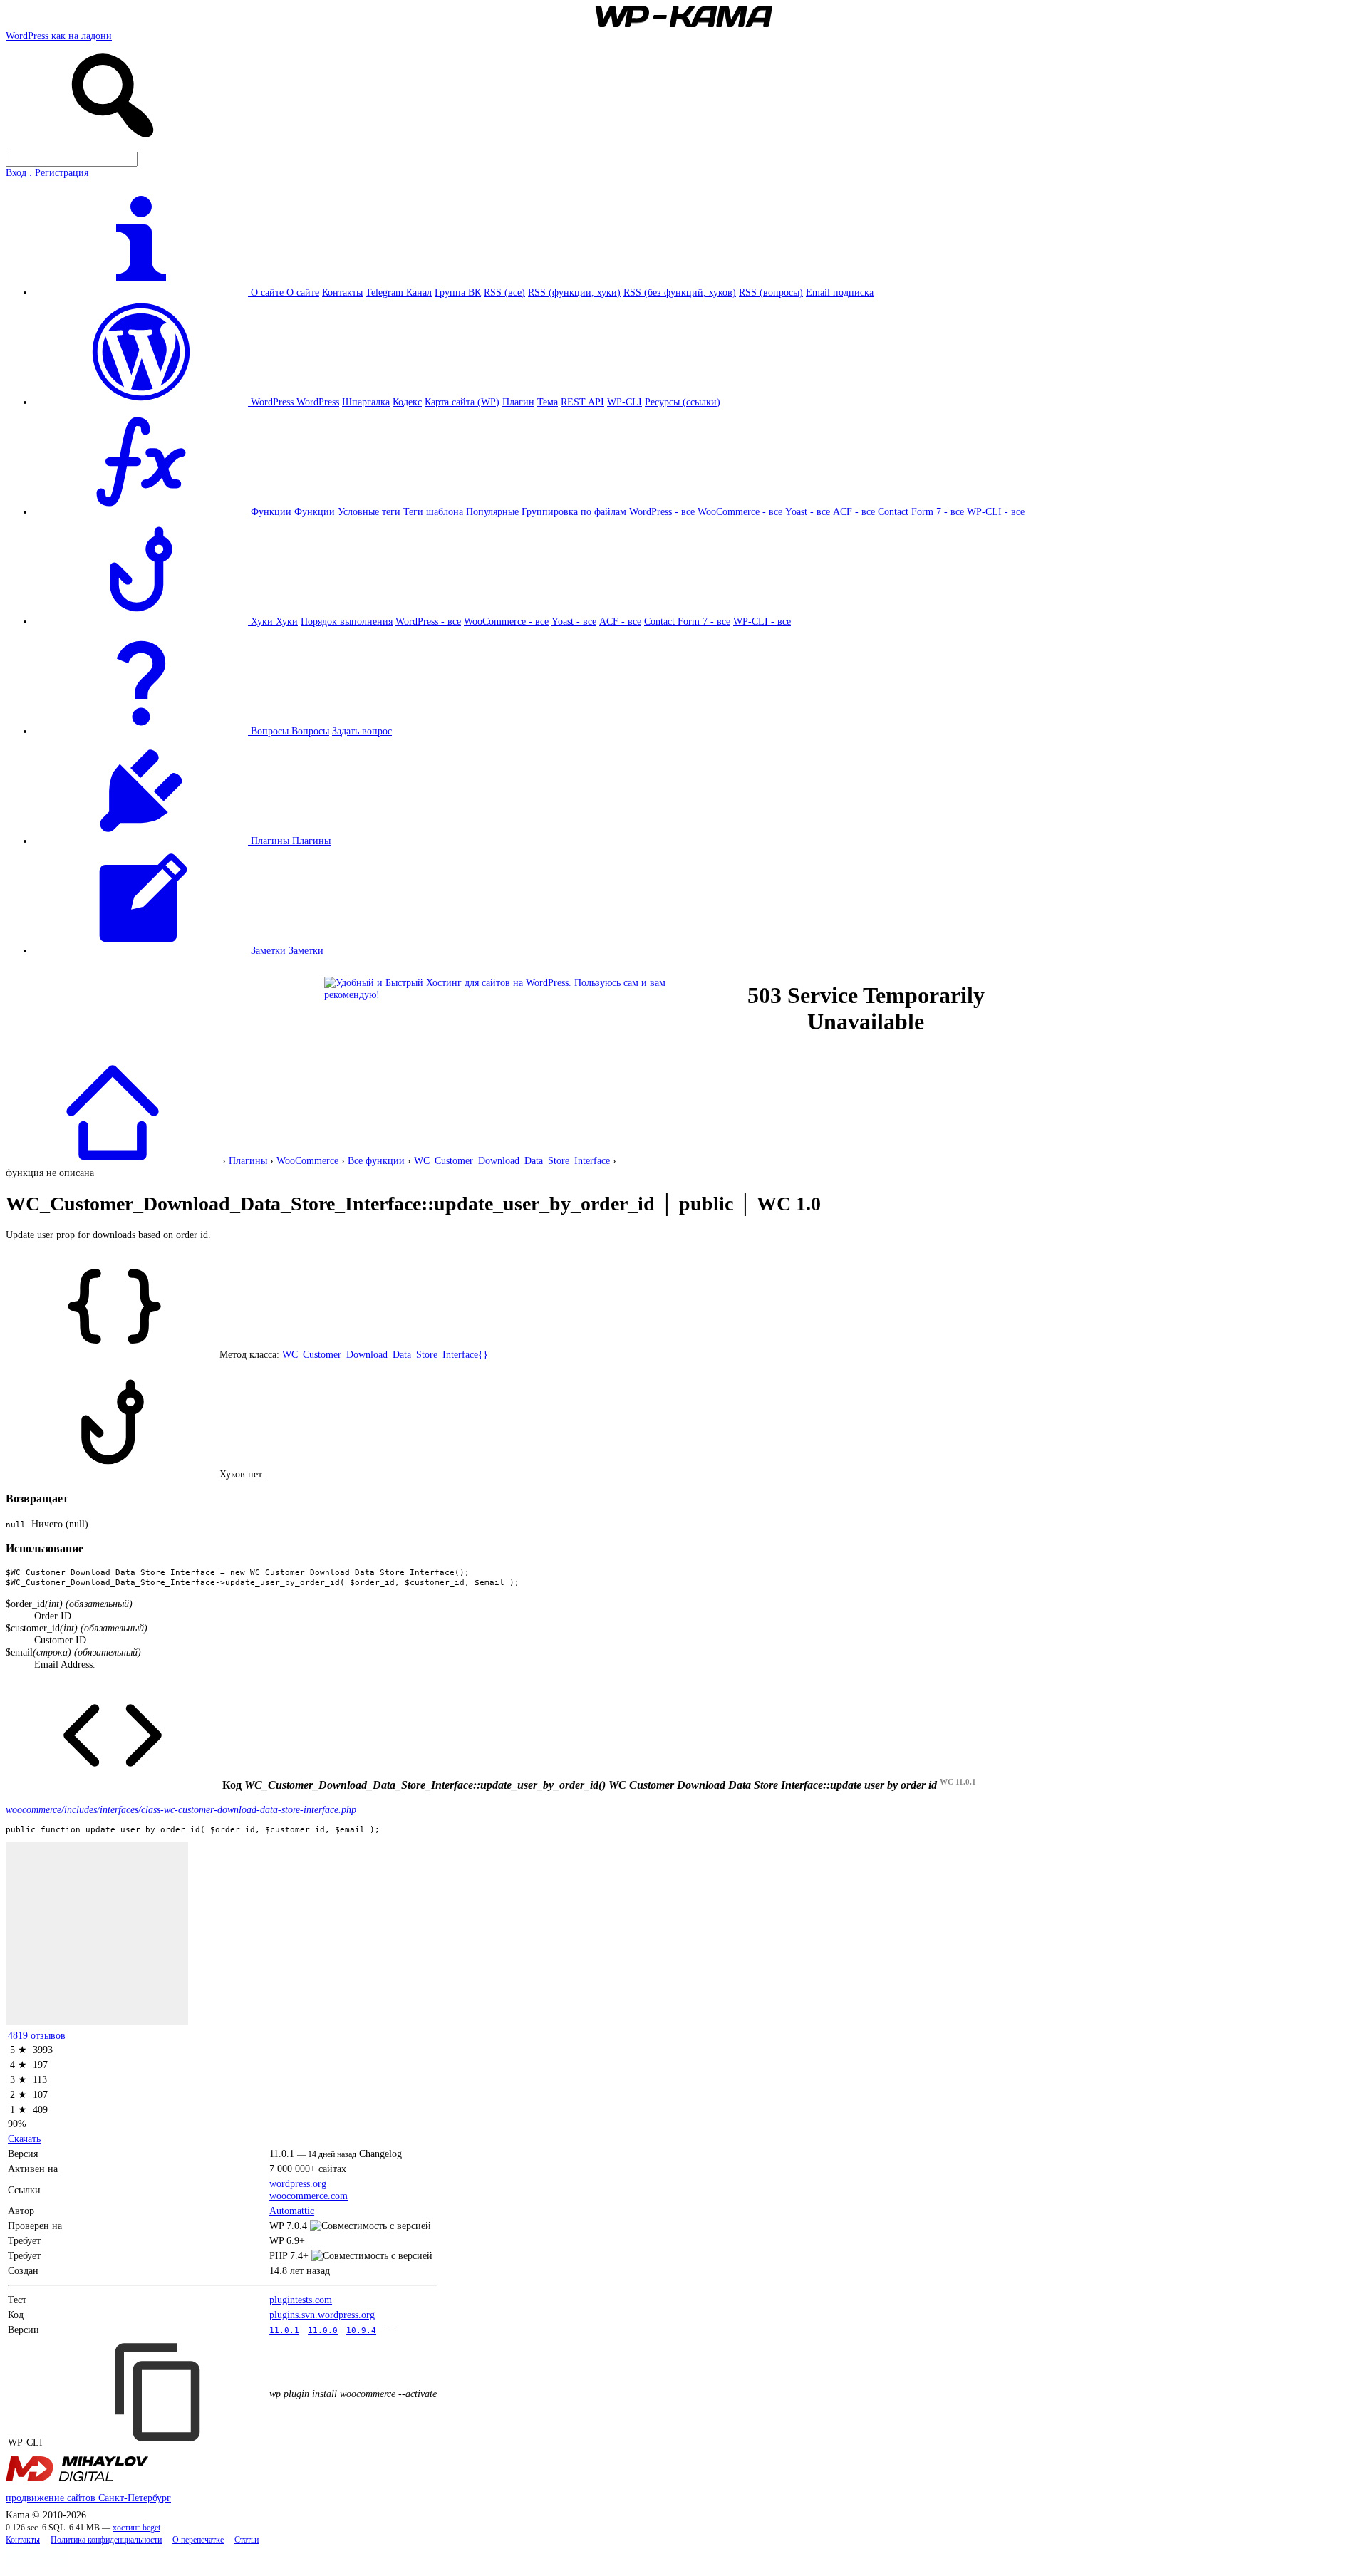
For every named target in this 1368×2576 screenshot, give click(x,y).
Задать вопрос (362, 731)
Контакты (342, 292)
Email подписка (840, 292)
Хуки (287, 621)
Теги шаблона (433, 511)
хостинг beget (136, 2528)
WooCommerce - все (740, 511)
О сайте (303, 292)
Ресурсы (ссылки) (683, 402)
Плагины (311, 841)
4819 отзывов (37, 2035)
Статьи (247, 2540)
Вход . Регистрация (47, 172)
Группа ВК (458, 292)
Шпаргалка (366, 402)
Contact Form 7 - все (921, 511)
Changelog (380, 2154)
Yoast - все (808, 511)
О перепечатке (198, 2540)
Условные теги (369, 511)
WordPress (318, 402)
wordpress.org (298, 2183)
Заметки (306, 950)
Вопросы (310, 731)
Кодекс (407, 402)
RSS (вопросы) (771, 292)
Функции (315, 511)
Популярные (492, 511)
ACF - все (854, 511)
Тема (548, 402)
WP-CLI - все (996, 511)
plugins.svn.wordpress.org (322, 2315)
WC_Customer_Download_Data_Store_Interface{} (385, 1354)
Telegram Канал (399, 292)
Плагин (518, 402)
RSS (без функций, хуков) (680, 292)
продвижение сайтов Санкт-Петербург (88, 2498)
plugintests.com (301, 2300)
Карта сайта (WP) (462, 402)
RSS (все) (504, 292)
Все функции (376, 1160)
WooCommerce (307, 1160)
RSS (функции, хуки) (574, 292)
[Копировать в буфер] (160, 2392)
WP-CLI (625, 402)
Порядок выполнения (347, 621)
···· (392, 2330)
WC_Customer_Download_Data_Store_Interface (512, 1160)
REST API (582, 402)
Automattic (292, 2211)
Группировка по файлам (574, 511)
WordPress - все (662, 511)
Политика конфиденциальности (106, 2540)
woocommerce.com (309, 2196)
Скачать (24, 2139)
